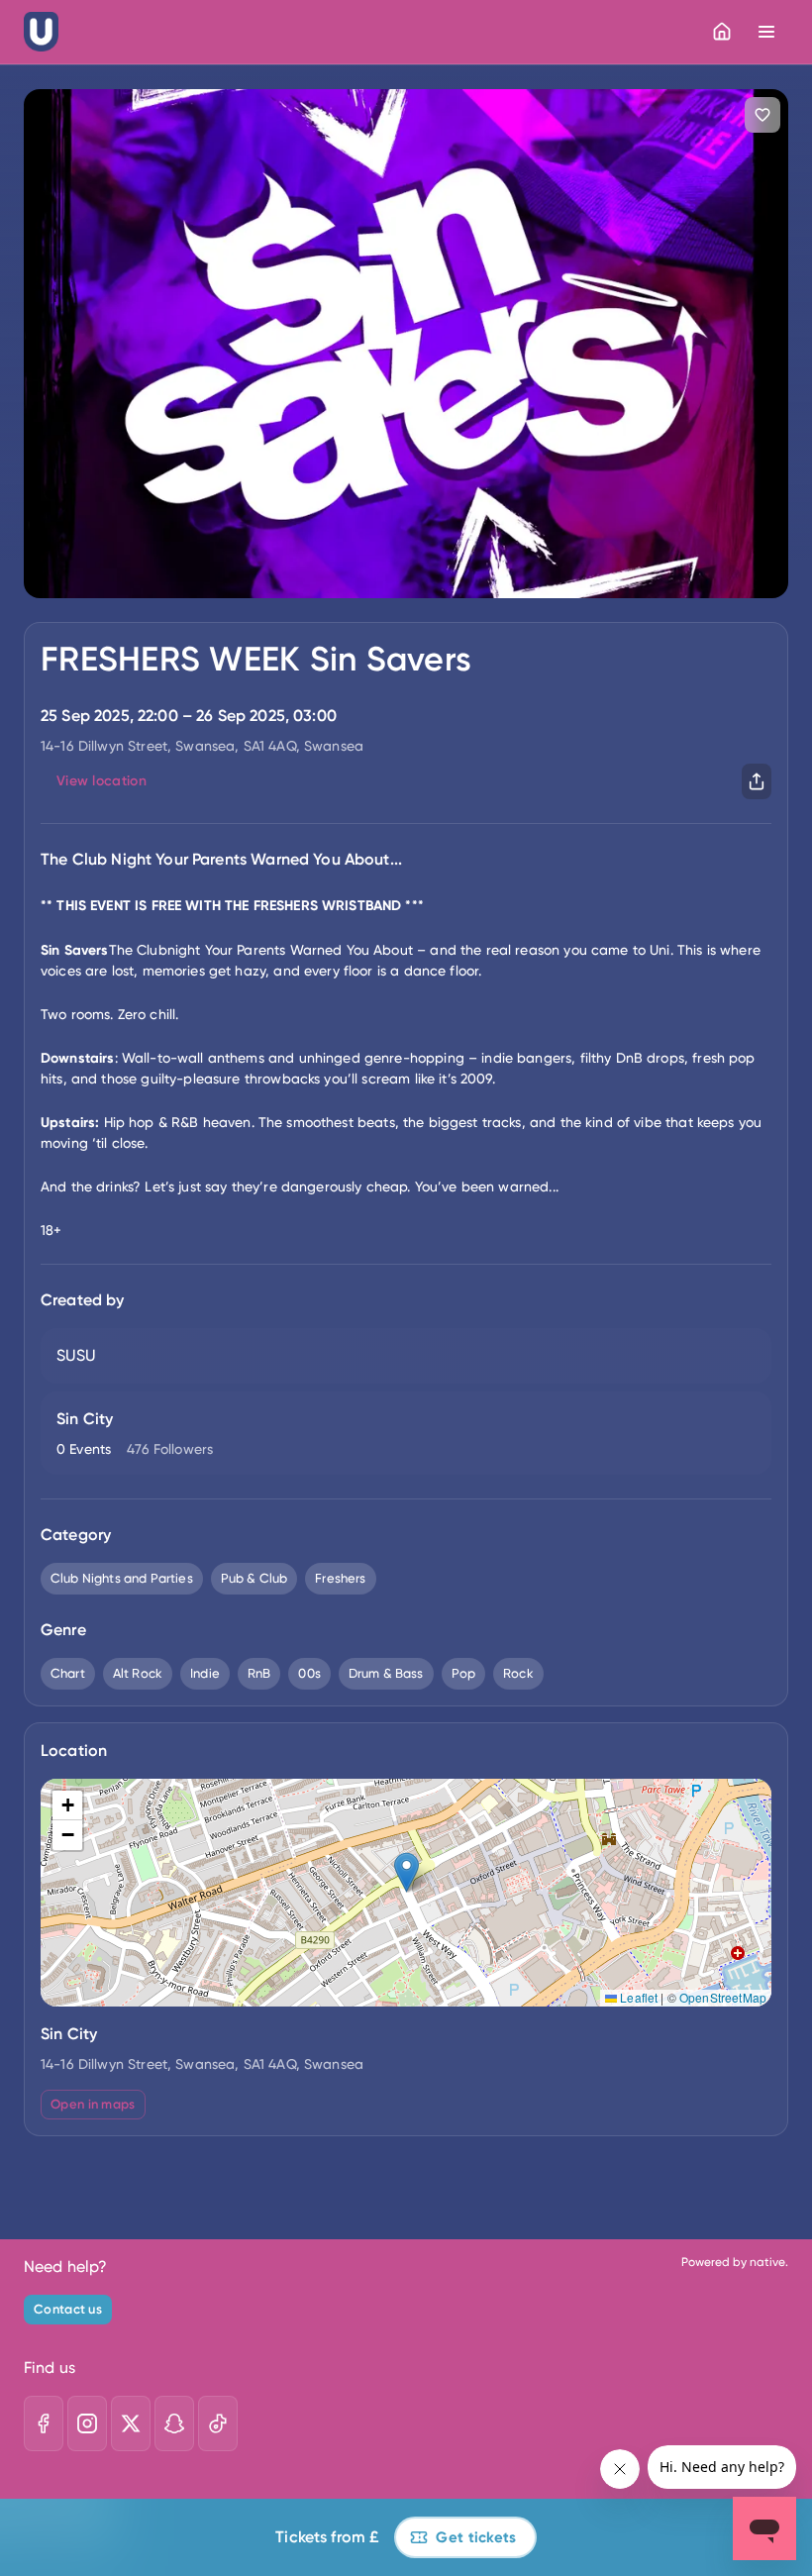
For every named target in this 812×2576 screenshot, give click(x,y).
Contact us (68, 2309)
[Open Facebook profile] (44, 2423)
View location (101, 781)
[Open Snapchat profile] (174, 2423)
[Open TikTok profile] (218, 2423)
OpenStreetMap (723, 1997)
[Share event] (757, 781)
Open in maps (93, 2104)
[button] (406, 1872)
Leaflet (637, 1997)
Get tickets (476, 2537)
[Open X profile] (131, 2423)
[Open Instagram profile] (87, 2423)
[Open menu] (766, 32)
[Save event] (762, 115)
